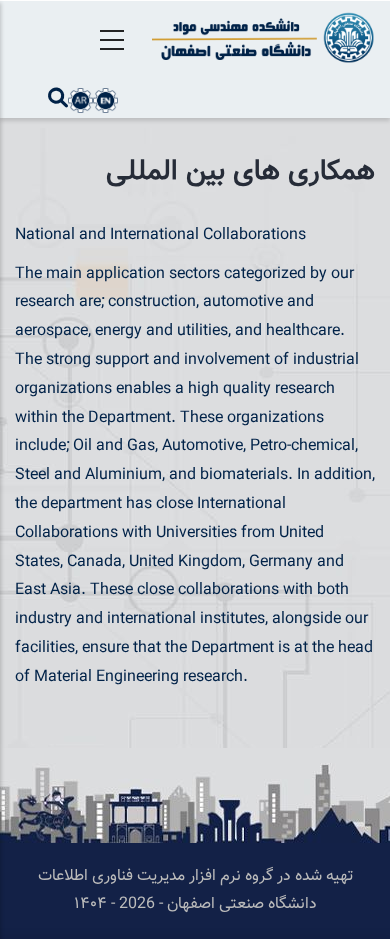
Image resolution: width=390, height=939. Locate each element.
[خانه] (260, 37)
